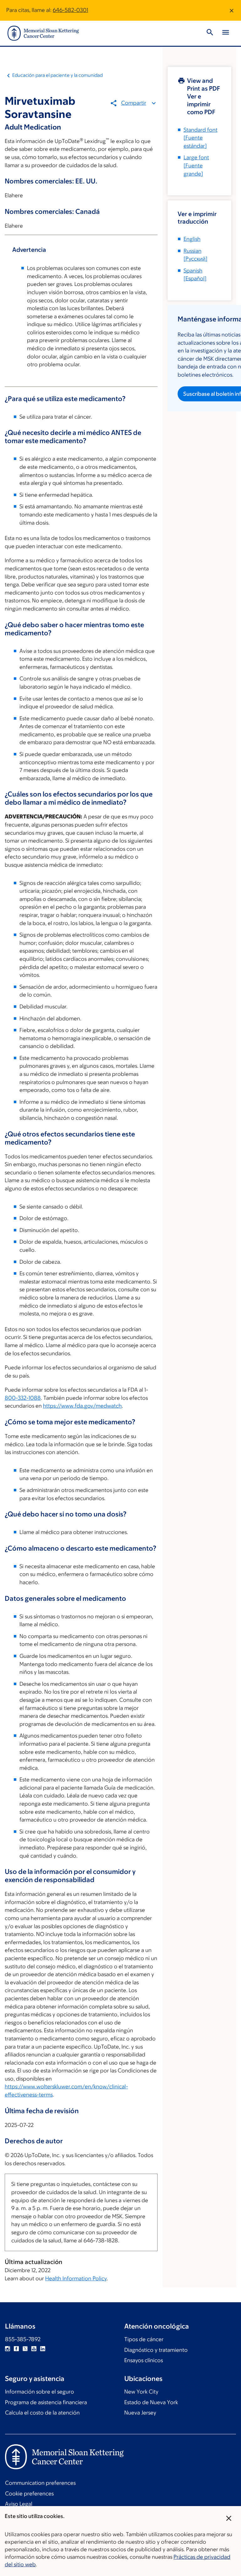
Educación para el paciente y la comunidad (57, 75)
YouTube (34, 2349)
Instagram (8, 2349)
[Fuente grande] (196, 165)
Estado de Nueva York (151, 2402)
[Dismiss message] (232, 10)
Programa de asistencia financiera (46, 2402)
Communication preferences (40, 2483)
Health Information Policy (76, 2278)
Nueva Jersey (140, 2413)
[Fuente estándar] (201, 138)
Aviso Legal (19, 2504)
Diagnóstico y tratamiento (156, 2350)
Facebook (16, 2349)
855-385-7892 (23, 2339)
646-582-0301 (70, 10)
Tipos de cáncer (144, 2339)
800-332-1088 (23, 1398)
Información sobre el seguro (40, 2392)
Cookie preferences (29, 2494)
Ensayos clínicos (144, 2360)
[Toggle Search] (210, 33)
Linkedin (43, 2349)
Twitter (25, 2349)
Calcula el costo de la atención (42, 2413)
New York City (141, 2392)
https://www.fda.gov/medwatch (82, 1406)
